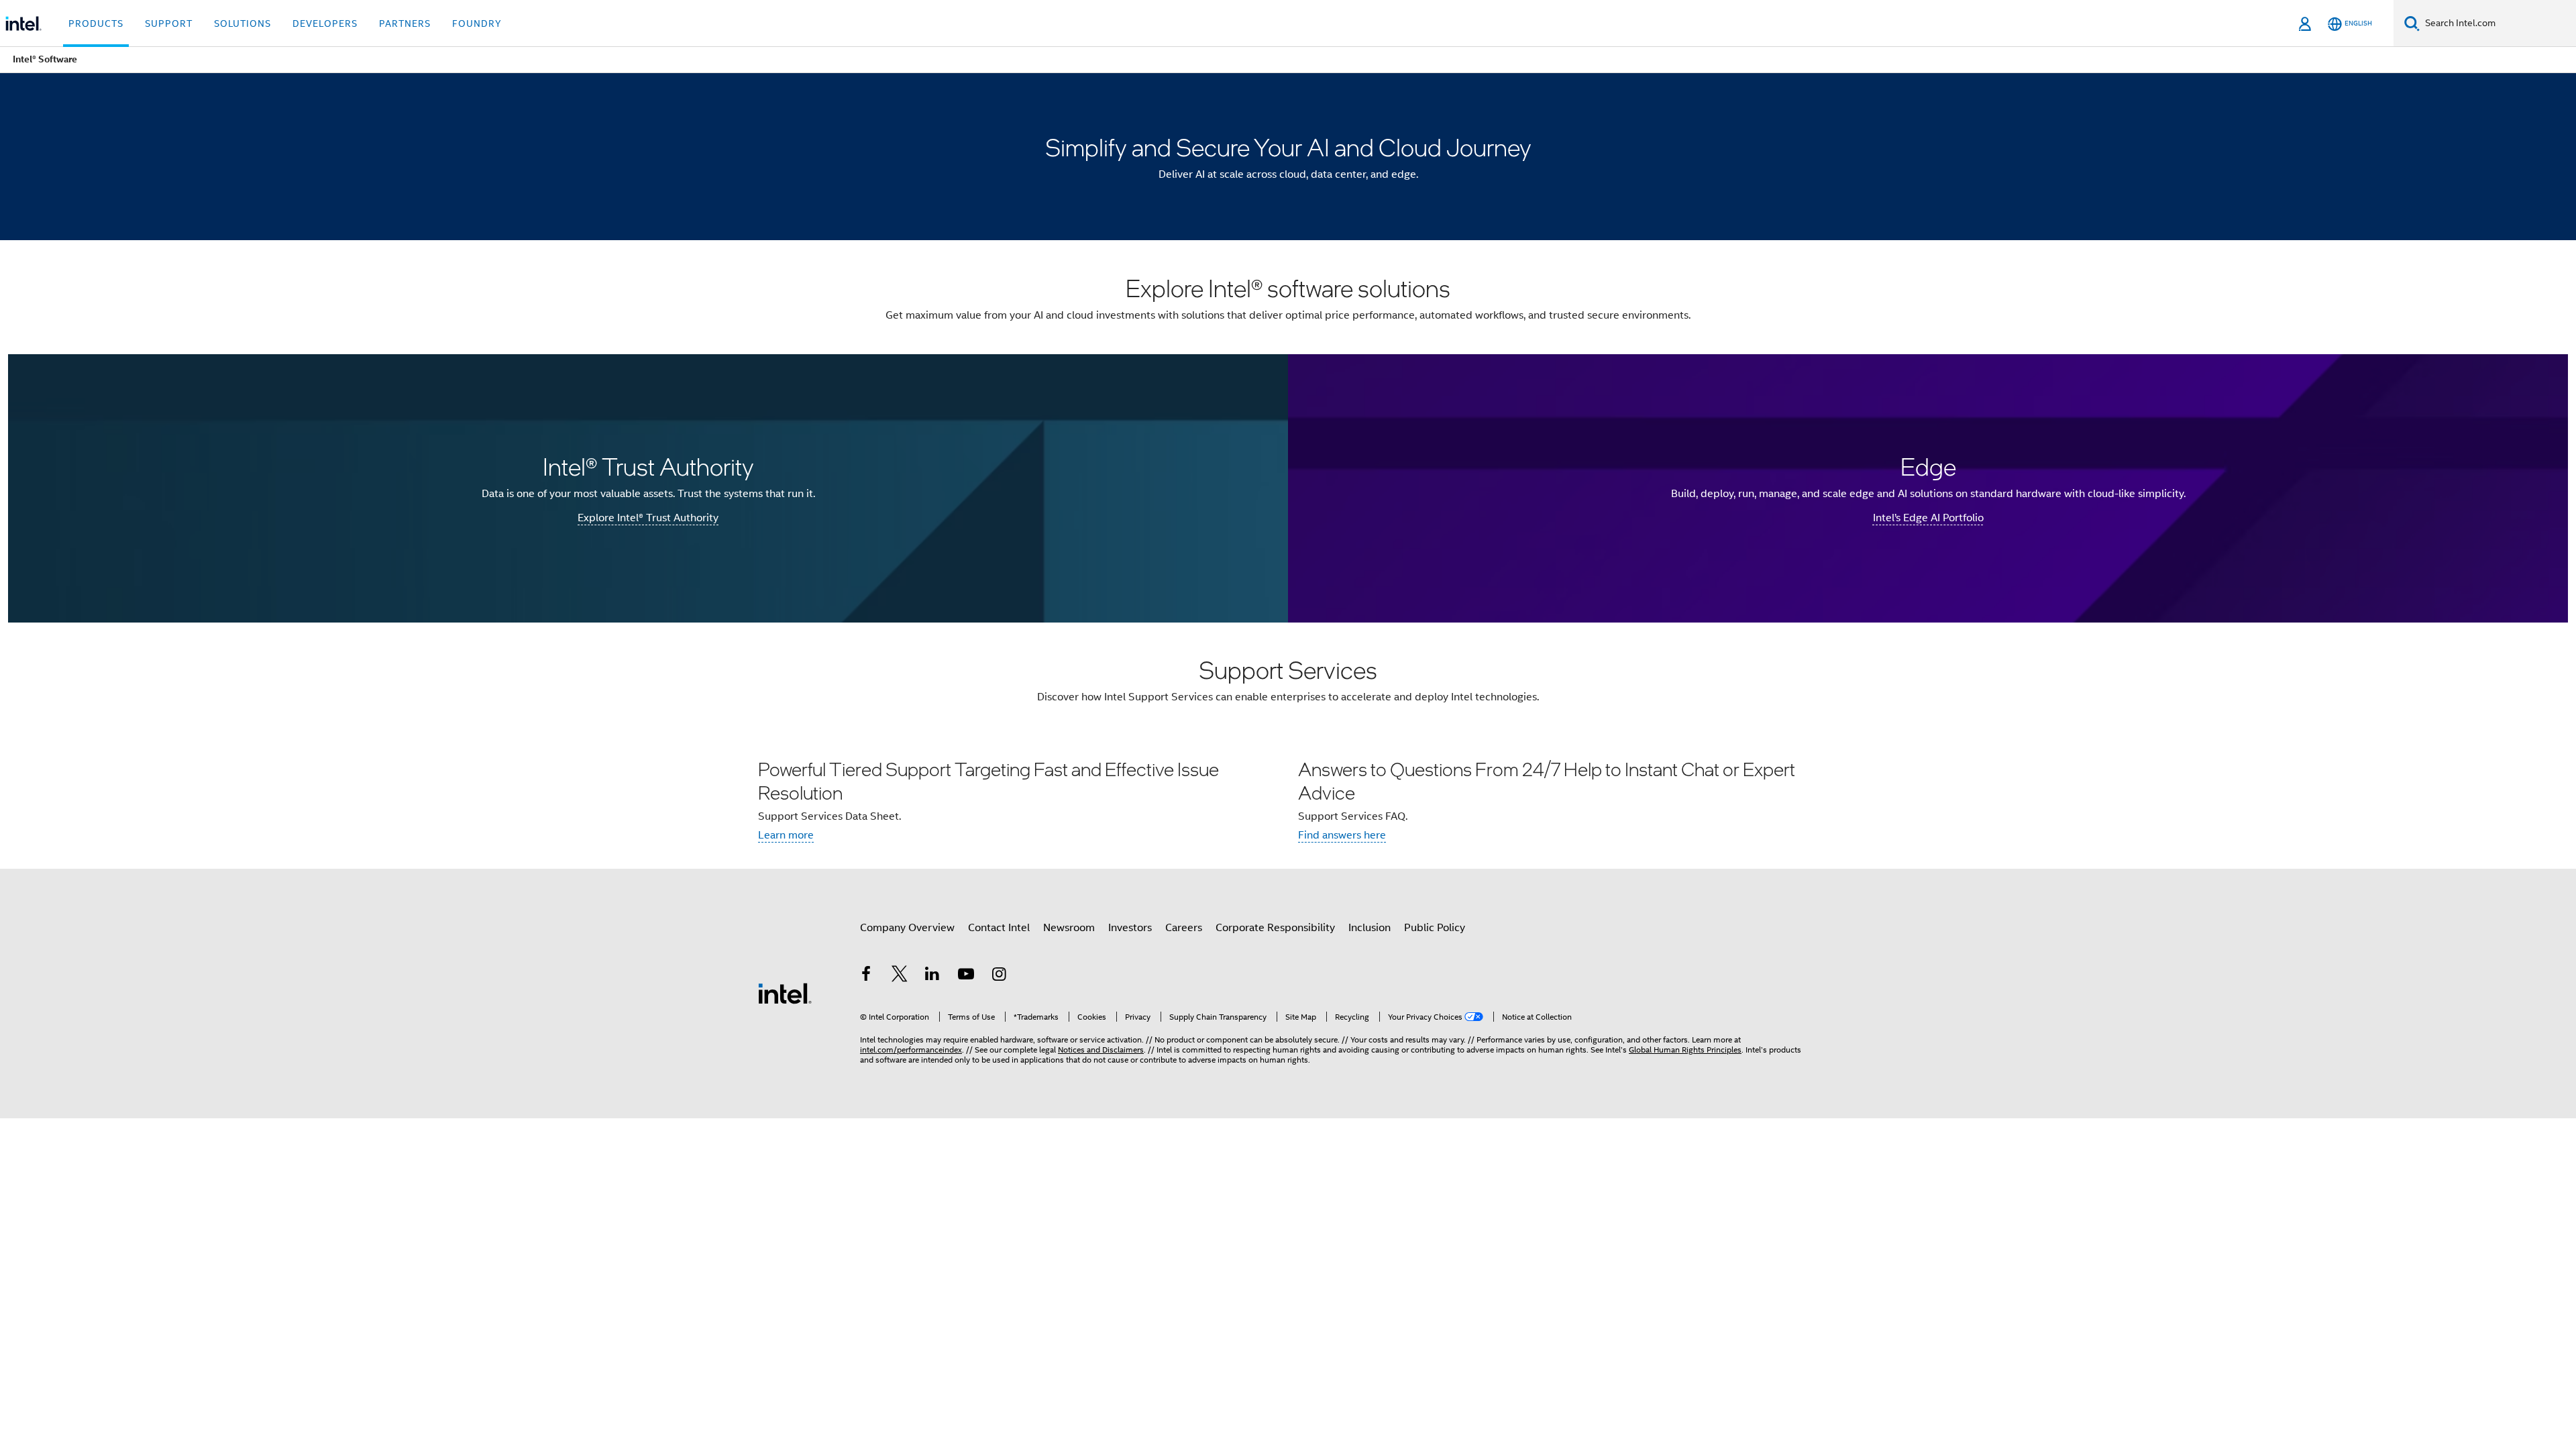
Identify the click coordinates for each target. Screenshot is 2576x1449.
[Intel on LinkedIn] (932, 976)
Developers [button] (325, 23)
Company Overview (907, 928)
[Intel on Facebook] (866, 976)
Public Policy (1435, 928)
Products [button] (96, 23)
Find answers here (1342, 835)
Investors (1130, 928)
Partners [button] (405, 23)
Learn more (786, 835)
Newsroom (1069, 928)
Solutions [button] (243, 23)
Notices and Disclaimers (1101, 1050)
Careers (1184, 928)
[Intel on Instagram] (999, 976)
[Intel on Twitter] (900, 976)
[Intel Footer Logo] (785, 993)
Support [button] (169, 23)
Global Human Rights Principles (1685, 1050)
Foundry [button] (477, 23)
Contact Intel (999, 928)
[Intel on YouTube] (966, 976)
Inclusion (1370, 928)
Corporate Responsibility (1275, 928)
